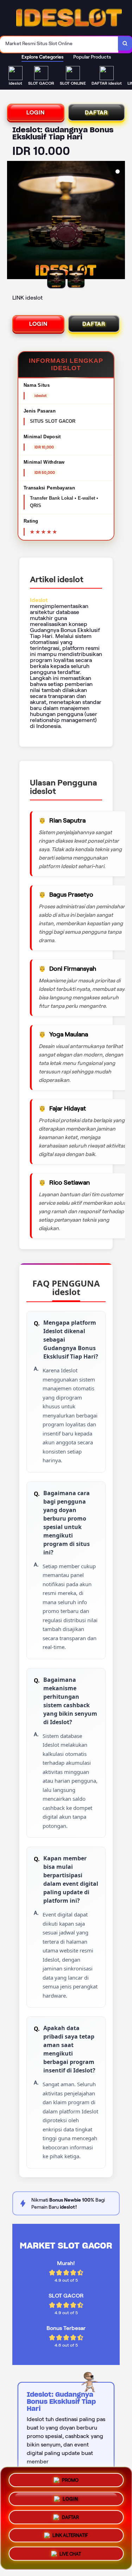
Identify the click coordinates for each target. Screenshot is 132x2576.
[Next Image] (119, 221)
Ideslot (39, 600)
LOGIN (36, 112)
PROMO (70, 2477)
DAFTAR (96, 112)
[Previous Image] (13, 221)
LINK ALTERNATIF (70, 2537)
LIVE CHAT (70, 2556)
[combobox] (59, 44)
